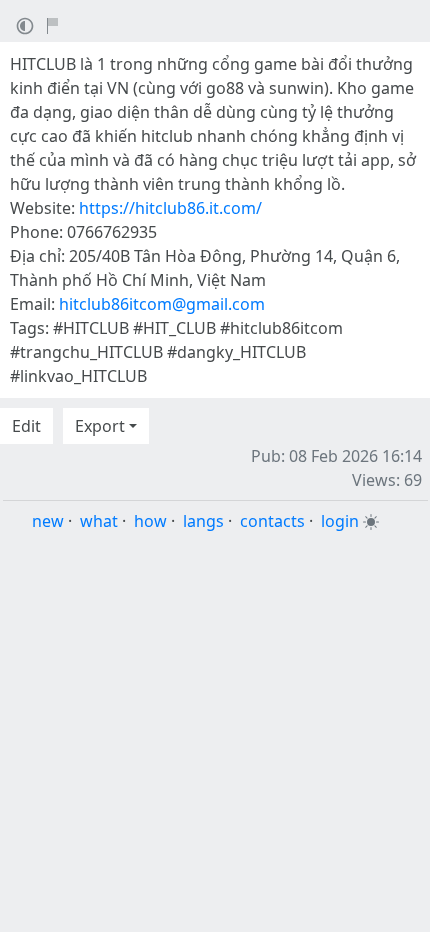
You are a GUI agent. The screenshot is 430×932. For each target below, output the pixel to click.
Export (100, 426)
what (99, 521)
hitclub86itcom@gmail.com (162, 304)
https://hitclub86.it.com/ (170, 208)
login (340, 521)
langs (203, 521)
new (48, 521)
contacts (272, 521)
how (150, 521)
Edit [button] (26, 426)
